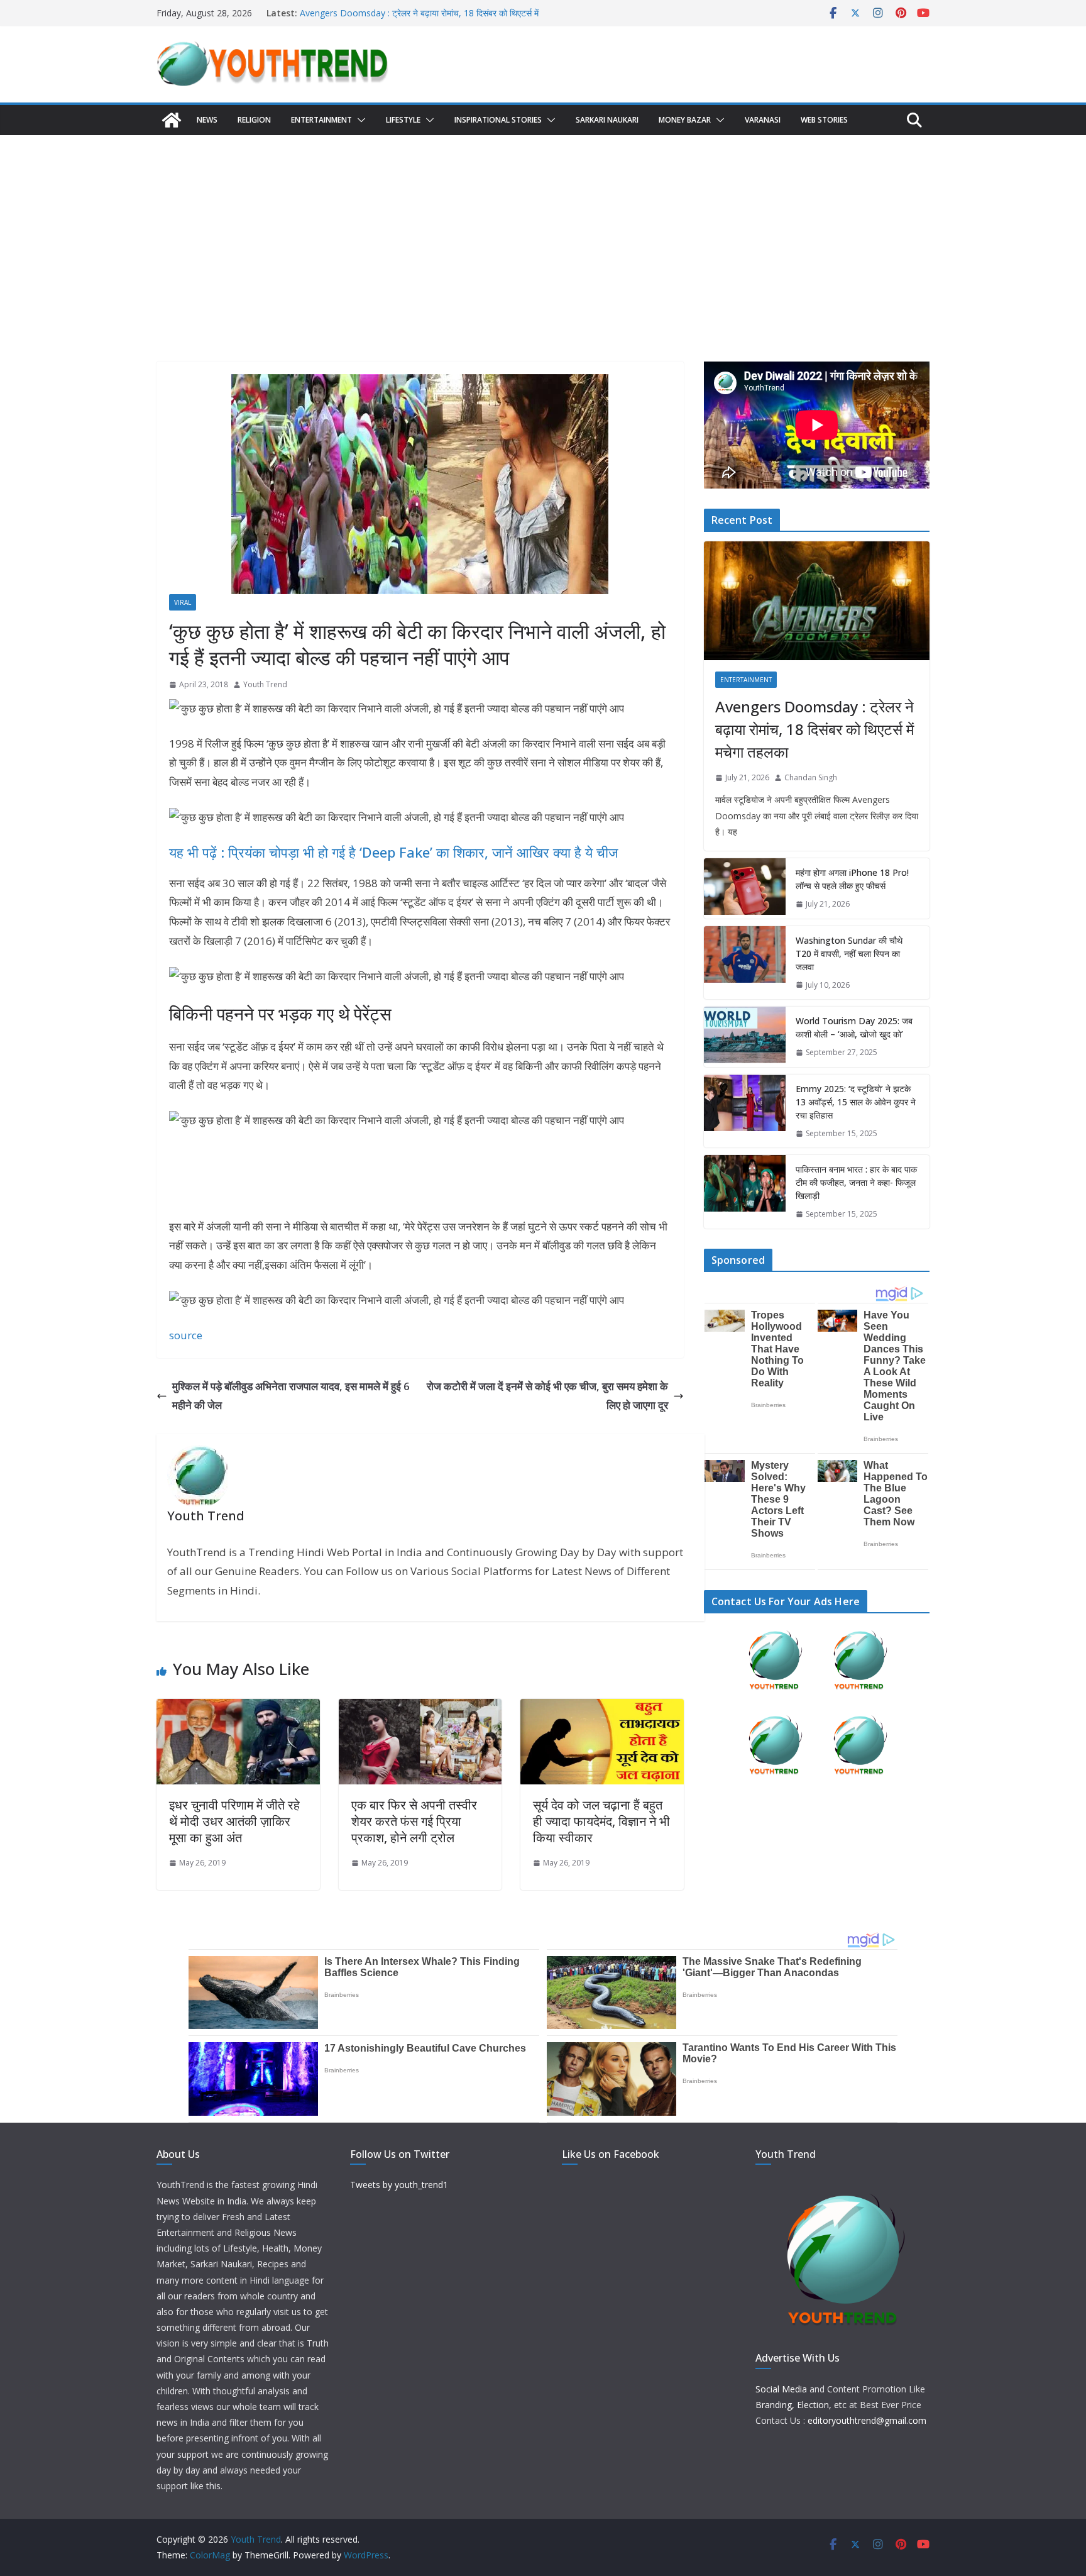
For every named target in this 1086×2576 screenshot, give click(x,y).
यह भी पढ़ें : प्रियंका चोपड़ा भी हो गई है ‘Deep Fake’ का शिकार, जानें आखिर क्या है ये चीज (393, 852)
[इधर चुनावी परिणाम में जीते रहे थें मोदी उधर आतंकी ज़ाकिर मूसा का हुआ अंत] (238, 1708)
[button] (359, 120)
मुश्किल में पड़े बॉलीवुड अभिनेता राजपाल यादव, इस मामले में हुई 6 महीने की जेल (291, 1396)
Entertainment (321, 120)
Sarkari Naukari (607, 120)
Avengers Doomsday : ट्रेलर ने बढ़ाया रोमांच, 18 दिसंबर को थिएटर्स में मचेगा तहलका (814, 729)
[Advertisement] (543, 229)
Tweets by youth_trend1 (399, 2185)
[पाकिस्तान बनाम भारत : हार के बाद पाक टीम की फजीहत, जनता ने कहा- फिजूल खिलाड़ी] (745, 1192)
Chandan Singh (811, 777)
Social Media (781, 2389)
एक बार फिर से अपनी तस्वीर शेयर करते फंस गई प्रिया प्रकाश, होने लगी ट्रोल (414, 1821)
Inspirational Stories (498, 120)
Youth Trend (265, 684)
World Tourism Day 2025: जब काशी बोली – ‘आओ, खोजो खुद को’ (854, 1027)
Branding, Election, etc (801, 2405)
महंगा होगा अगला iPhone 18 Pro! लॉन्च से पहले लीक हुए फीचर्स (852, 879)
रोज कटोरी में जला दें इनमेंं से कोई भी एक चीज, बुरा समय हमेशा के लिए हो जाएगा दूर (547, 1396)
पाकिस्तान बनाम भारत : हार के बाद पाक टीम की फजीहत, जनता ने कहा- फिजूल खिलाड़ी (856, 1182)
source (186, 1335)
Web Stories (824, 120)
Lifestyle (403, 120)
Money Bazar (685, 120)
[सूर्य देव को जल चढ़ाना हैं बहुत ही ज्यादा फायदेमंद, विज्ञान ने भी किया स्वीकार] (602, 1708)
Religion (254, 120)
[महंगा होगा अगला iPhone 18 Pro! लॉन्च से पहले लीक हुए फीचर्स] (745, 888)
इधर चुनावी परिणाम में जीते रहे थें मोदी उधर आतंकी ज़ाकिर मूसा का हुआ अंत (234, 1821)
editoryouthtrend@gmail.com (867, 2420)
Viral (183, 602)
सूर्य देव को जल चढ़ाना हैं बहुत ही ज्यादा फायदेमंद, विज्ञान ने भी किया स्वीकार (601, 1821)
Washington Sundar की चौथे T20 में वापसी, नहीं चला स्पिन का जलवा (849, 954)
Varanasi (763, 120)
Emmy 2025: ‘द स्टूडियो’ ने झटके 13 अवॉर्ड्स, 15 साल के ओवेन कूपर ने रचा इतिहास (856, 1102)
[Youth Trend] (172, 120)
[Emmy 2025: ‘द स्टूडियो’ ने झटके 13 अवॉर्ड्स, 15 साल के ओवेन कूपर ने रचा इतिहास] (745, 1111)
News (207, 120)
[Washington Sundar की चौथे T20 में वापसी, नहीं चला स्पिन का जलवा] (745, 963)
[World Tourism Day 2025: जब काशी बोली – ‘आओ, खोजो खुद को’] (745, 1037)
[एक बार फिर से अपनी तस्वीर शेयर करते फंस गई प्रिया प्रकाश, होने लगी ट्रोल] (420, 1708)
